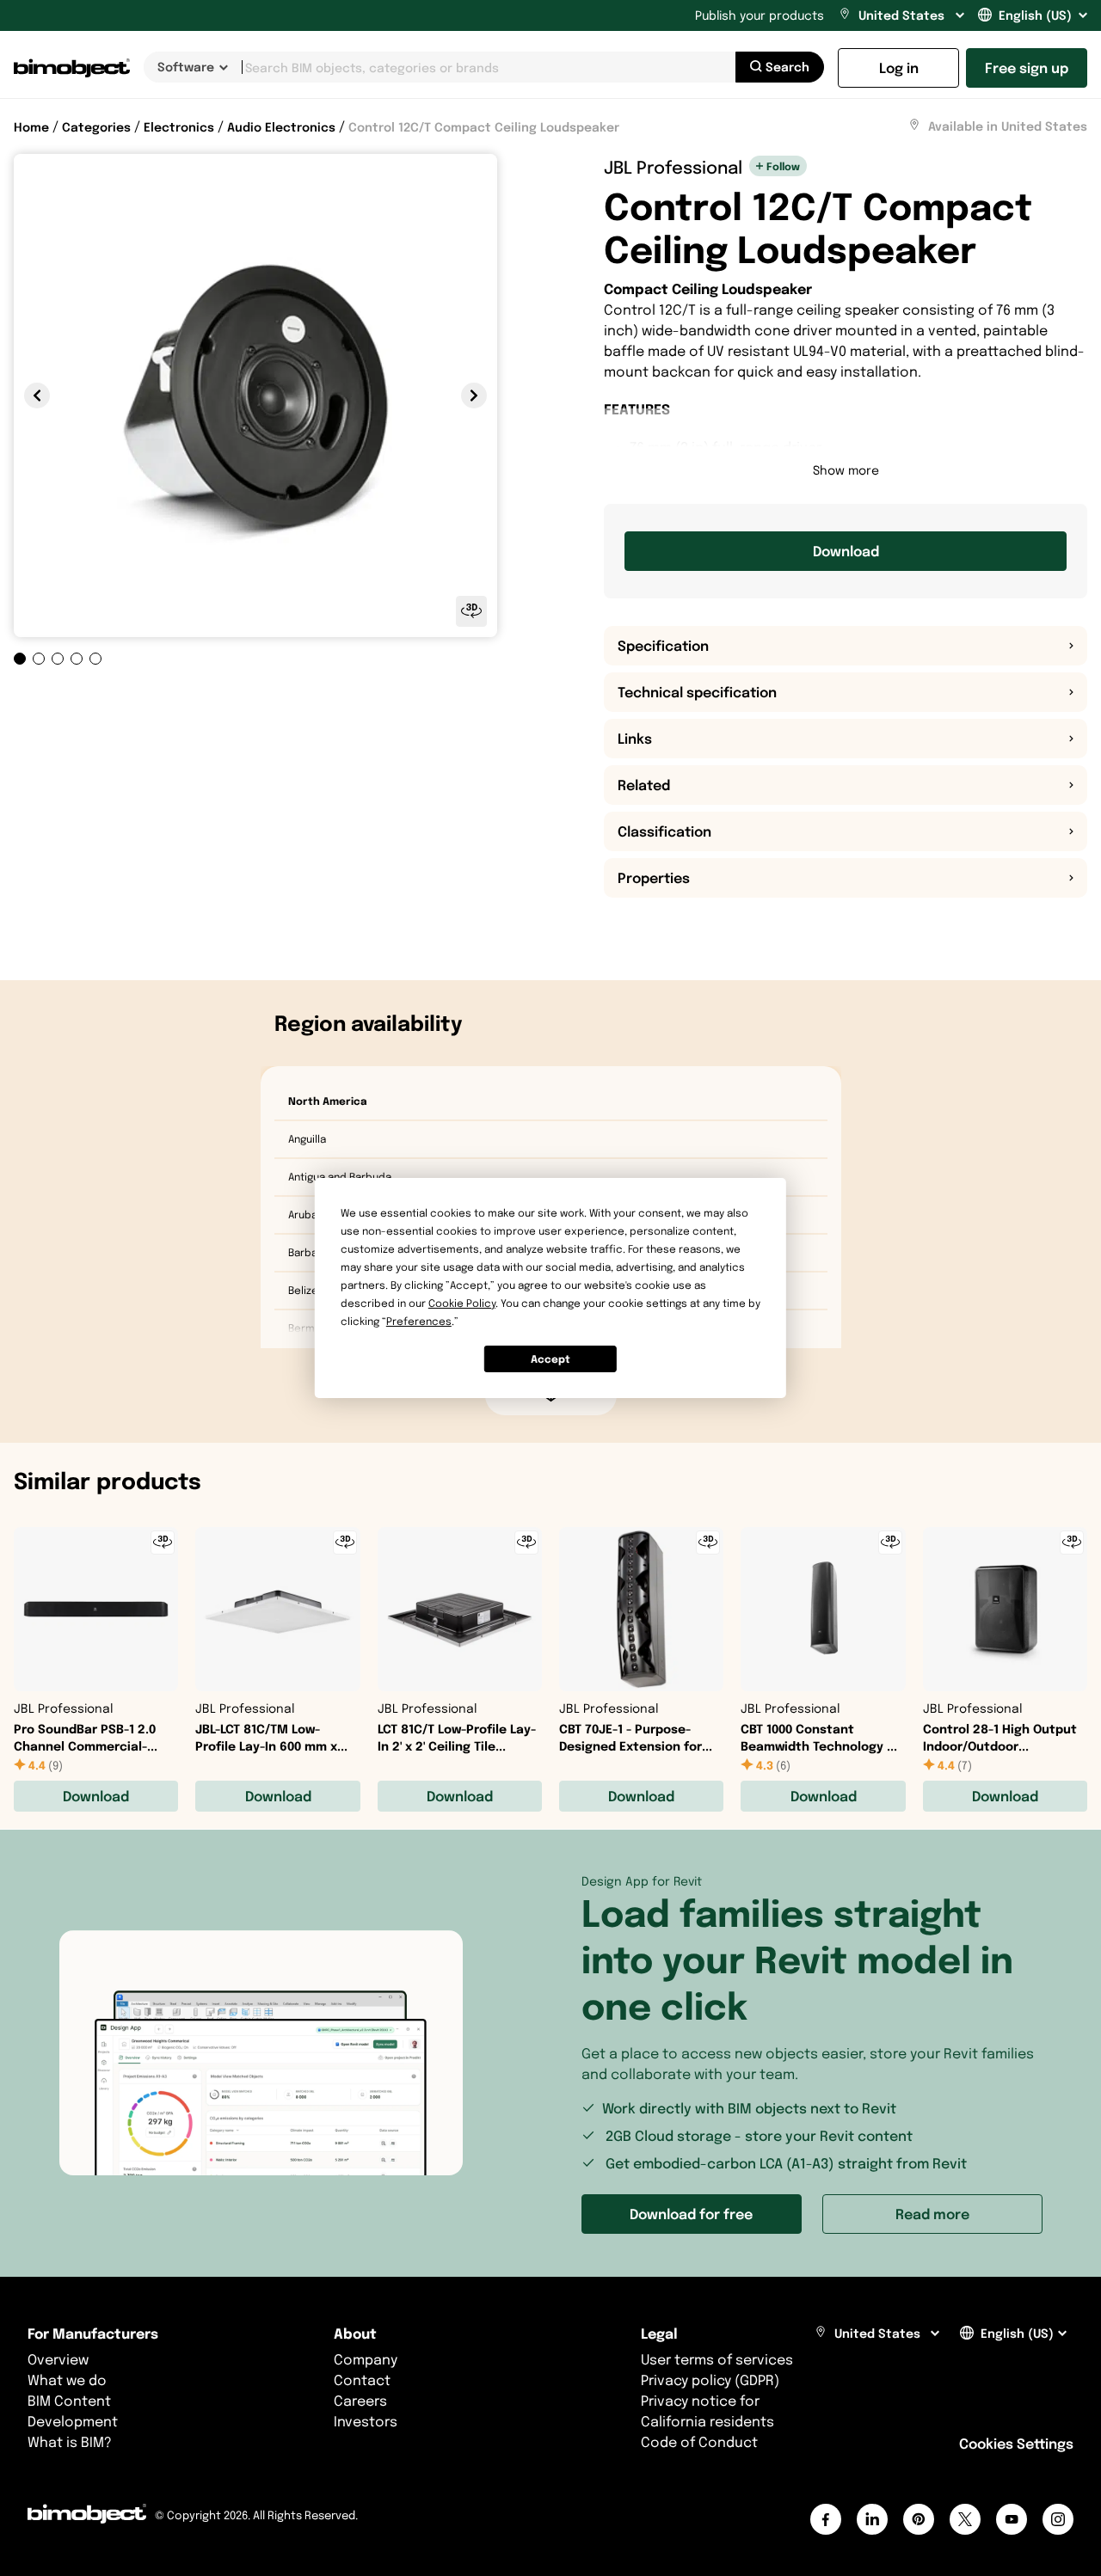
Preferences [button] (419, 1321)
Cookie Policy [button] (462, 1303)
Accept (550, 1359)
